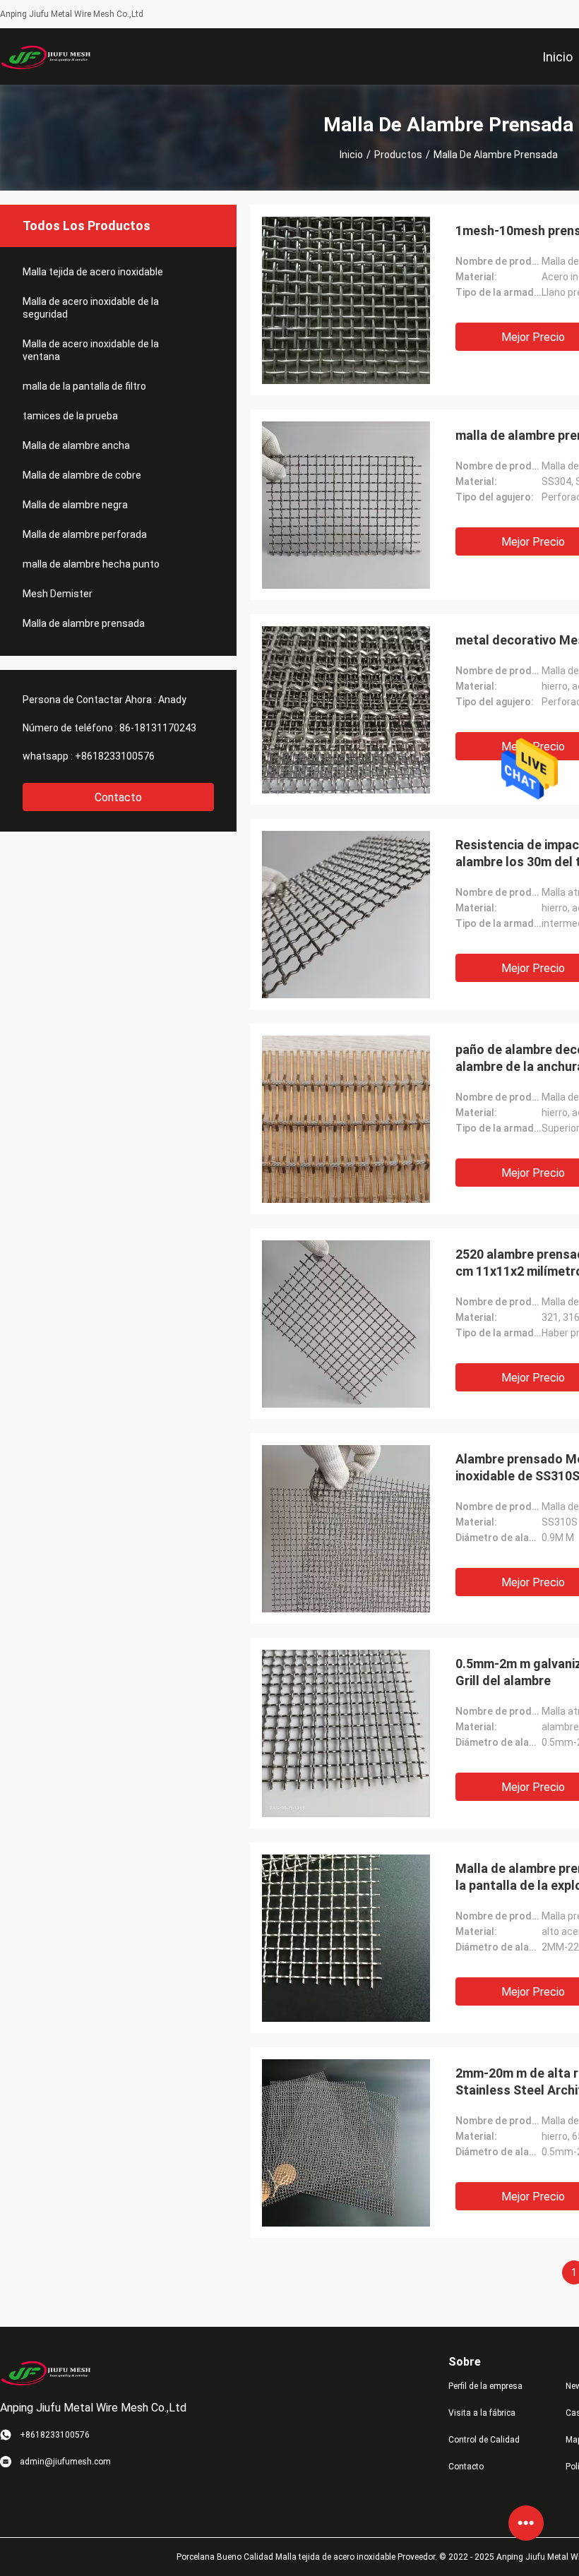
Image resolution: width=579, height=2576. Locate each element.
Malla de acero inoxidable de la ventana (91, 350)
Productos (398, 155)
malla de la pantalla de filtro (84, 386)
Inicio (351, 155)
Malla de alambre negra (75, 505)
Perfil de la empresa (485, 2386)
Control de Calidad (484, 2440)
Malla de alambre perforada (85, 534)
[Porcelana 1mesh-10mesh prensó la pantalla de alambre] (346, 300)
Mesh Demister (58, 594)
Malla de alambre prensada (84, 623)
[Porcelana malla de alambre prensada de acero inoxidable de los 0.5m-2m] (346, 505)
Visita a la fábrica (482, 2413)
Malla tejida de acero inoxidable (93, 272)
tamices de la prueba (70, 416)
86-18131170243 (158, 728)
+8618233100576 (115, 756)
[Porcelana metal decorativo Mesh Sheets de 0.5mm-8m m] (346, 709)
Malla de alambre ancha (76, 445)
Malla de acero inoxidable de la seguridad (91, 308)
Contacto (118, 797)
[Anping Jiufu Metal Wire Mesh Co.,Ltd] (46, 56)
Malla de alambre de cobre (82, 475)
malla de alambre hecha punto (91, 564)
